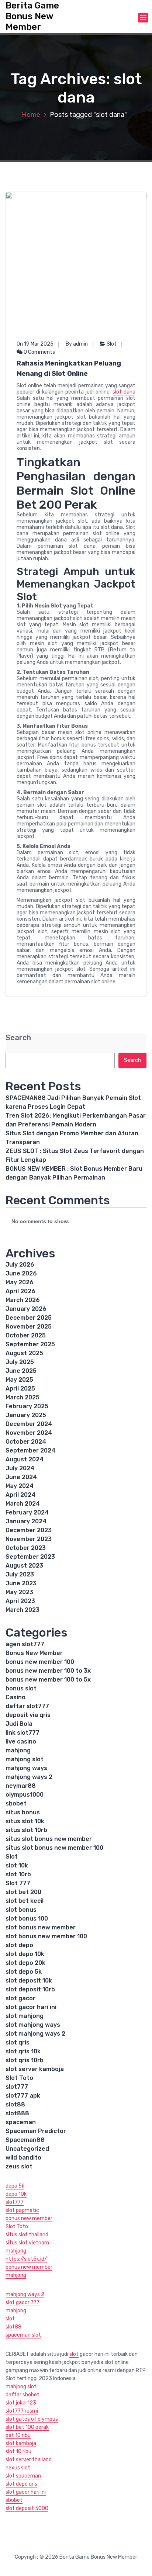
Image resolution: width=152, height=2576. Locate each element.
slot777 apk (23, 2096)
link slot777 (23, 1733)
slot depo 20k (25, 1963)
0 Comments (39, 352)
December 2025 (29, 1318)
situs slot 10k (25, 1821)
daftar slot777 (27, 1706)
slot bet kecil (25, 1901)
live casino (21, 1741)
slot (10, 2319)
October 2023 (26, 1548)
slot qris (18, 2042)
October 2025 (26, 1335)
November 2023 (29, 1539)
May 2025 (19, 1380)
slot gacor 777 (23, 2303)
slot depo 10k (25, 1954)
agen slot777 (25, 1644)
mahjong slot (25, 1759)
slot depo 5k (24, 1972)
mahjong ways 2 (29, 1777)
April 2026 (20, 1291)
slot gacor (20, 1998)
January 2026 (26, 1309)
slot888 (17, 2113)
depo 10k (16, 2194)
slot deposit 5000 (27, 2508)
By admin (77, 344)
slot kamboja (21, 2443)
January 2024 (26, 1521)
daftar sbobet (23, 2395)
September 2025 (30, 1344)
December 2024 (29, 1424)
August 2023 (24, 1566)
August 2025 (24, 1353)
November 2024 (29, 1433)
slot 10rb (18, 1874)
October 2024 (26, 1442)
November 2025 (29, 1327)
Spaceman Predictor (36, 2131)
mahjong (18, 1750)
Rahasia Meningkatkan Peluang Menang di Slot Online (69, 368)
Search (18, 1038)
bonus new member (29, 2218)
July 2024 (20, 1468)
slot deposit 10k (29, 1981)
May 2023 (19, 1592)
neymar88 (21, 1786)
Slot (112, 344)
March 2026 (23, 1300)
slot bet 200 (23, 1892)
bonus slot (21, 1688)
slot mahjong (25, 2016)
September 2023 (30, 1557)
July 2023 (20, 1574)
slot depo (19, 1945)
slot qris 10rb (25, 2060)
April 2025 (20, 1389)
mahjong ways (26, 1768)
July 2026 (20, 1265)
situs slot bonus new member (49, 1839)
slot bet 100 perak (27, 2427)
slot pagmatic (22, 2210)
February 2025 (27, 1406)
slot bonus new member (41, 1927)
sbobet (16, 1803)
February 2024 (27, 1512)
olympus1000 (25, 1795)
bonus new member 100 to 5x (48, 1680)
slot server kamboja (35, 2069)
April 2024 (20, 1495)
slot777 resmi (22, 2411)
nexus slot (18, 2468)
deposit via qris (28, 1715)
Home (31, 115)
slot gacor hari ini (31, 2007)
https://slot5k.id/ (26, 2259)
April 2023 (20, 1601)
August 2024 (25, 1459)
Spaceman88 (25, 2140)
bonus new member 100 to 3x (48, 1671)
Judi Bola (19, 1724)
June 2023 (21, 1583)
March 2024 (23, 1504)
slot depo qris (21, 2484)
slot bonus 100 (27, 1919)
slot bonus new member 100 (46, 1936)
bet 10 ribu (18, 2435)
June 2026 (21, 1273)
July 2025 (20, 1362)
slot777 (17, 2087)
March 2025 (23, 1397)
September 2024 (30, 1450)
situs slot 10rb (26, 1830)
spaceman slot (23, 2335)
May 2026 (20, 1282)
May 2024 (20, 1486)
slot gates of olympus (32, 2419)
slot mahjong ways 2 (35, 2034)
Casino (15, 1697)
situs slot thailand (27, 2235)
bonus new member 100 (40, 1662)
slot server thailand (29, 2460)
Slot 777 (18, 1883)
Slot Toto (19, 2078)
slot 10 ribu (18, 2452)
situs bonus (23, 1812)
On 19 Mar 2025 (35, 344)
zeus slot (19, 2166)
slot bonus (21, 1910)
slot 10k (17, 1865)
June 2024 (21, 1477)
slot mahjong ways (33, 2025)
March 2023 (23, 1610)
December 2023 (29, 1530)
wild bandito (23, 2158)
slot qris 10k (23, 2051)
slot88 (15, 2104)
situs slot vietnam (27, 2243)
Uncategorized (27, 2149)
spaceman (21, 2122)
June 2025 (21, 1371)
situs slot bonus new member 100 (54, 1848)
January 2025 (26, 1415)
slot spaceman (23, 2476)
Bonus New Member (34, 1653)
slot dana (124, 392)
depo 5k (15, 2186)
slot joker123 (21, 2403)
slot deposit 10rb (30, 1989)
